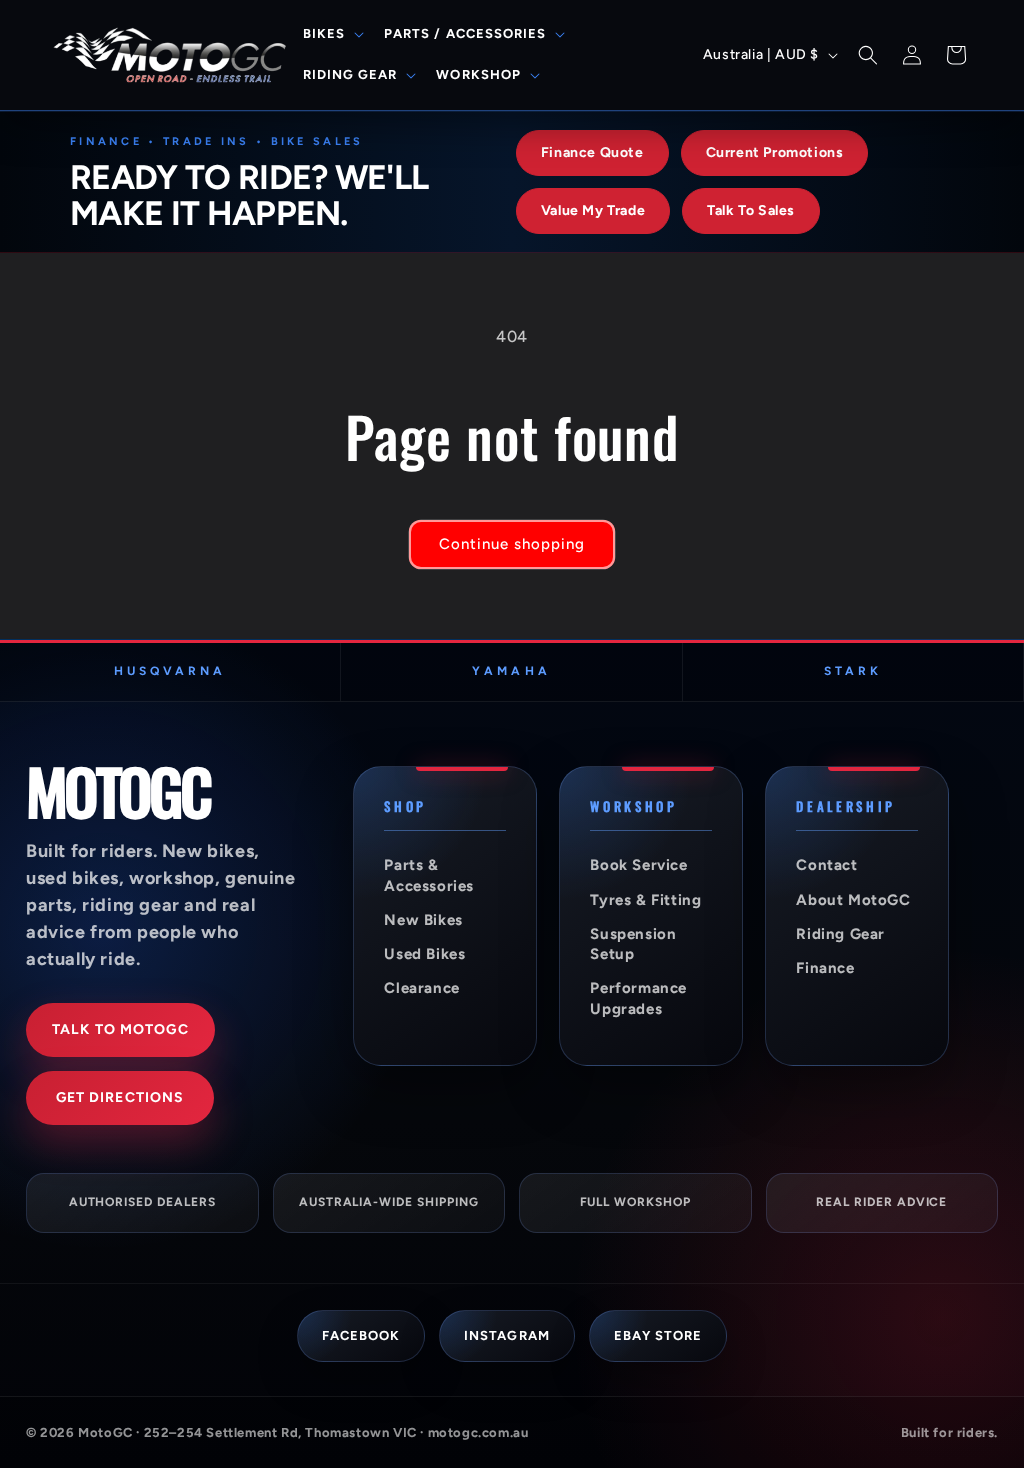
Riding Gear (840, 934)
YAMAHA (511, 671)
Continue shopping (512, 544)
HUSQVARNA (170, 671)
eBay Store (658, 1335)
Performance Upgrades (638, 998)
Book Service (638, 865)
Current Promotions (775, 152)
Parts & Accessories (429, 875)
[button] (331, 34)
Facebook (361, 1335)
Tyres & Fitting (645, 900)
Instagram (506, 1335)
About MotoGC (853, 900)
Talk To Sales (751, 210)
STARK (853, 671)
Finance (825, 968)
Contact (826, 865)
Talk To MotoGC (120, 1029)
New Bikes (423, 920)
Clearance (421, 988)
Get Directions (120, 1097)
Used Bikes (424, 954)
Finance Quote (592, 152)
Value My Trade (593, 210)
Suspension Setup (633, 944)
